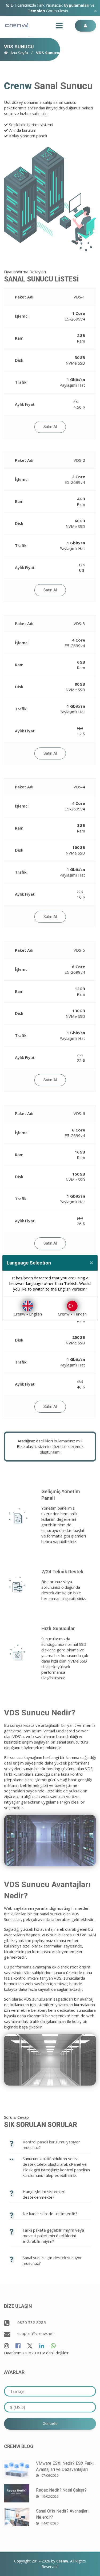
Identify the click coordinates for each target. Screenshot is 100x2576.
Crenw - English (28, 1314)
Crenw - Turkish (72, 1314)
